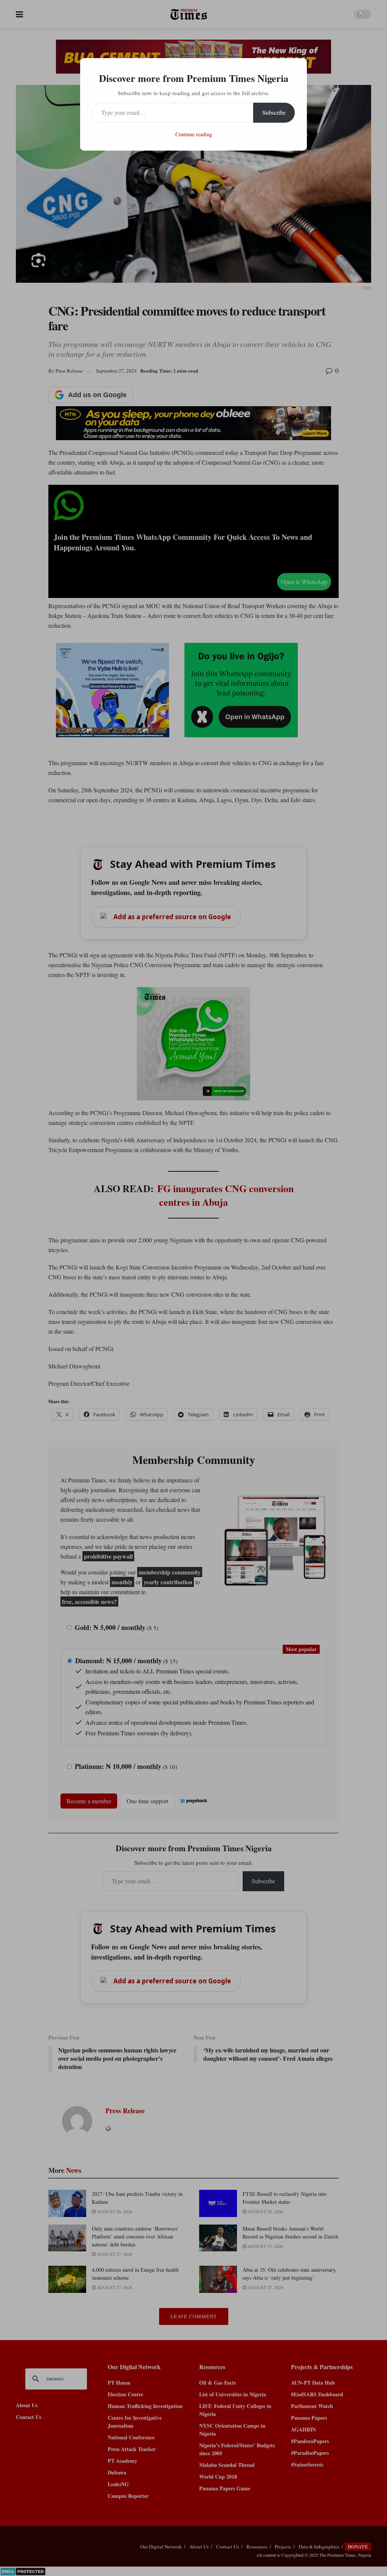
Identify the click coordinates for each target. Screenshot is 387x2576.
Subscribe (274, 112)
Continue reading (194, 134)
